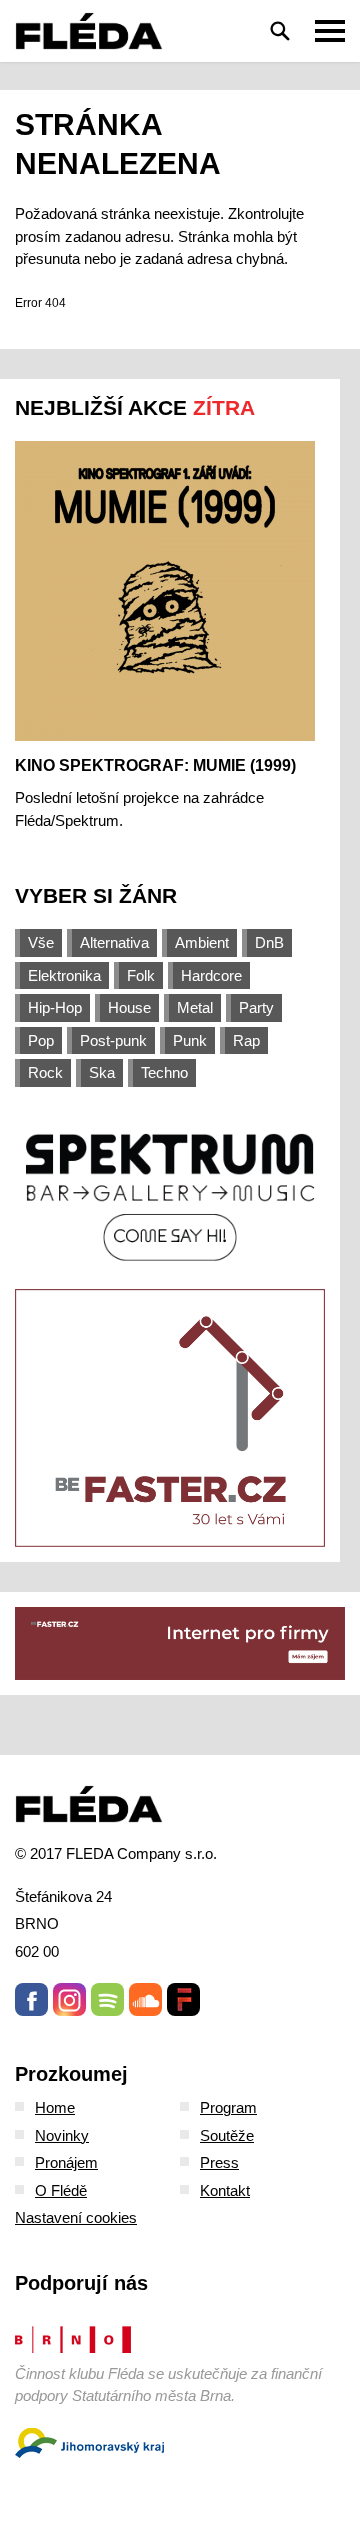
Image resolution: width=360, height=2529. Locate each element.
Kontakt (225, 2190)
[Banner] (170, 1195)
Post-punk (113, 1040)
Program (228, 2107)
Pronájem (66, 2162)
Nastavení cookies (76, 2217)
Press (219, 2162)
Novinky (62, 2135)
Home (55, 2107)
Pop (41, 1040)
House (129, 1007)
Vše (41, 942)
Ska (102, 1072)
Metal (195, 1007)
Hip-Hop (55, 1007)
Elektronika (64, 975)
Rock (45, 1072)
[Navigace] (330, 31)
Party (256, 1007)
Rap (246, 1040)
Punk (190, 1040)
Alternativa (114, 942)
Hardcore (211, 975)
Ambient (202, 942)
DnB (269, 942)
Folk (141, 975)
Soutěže (227, 2135)
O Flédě (61, 2190)
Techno (164, 1072)
